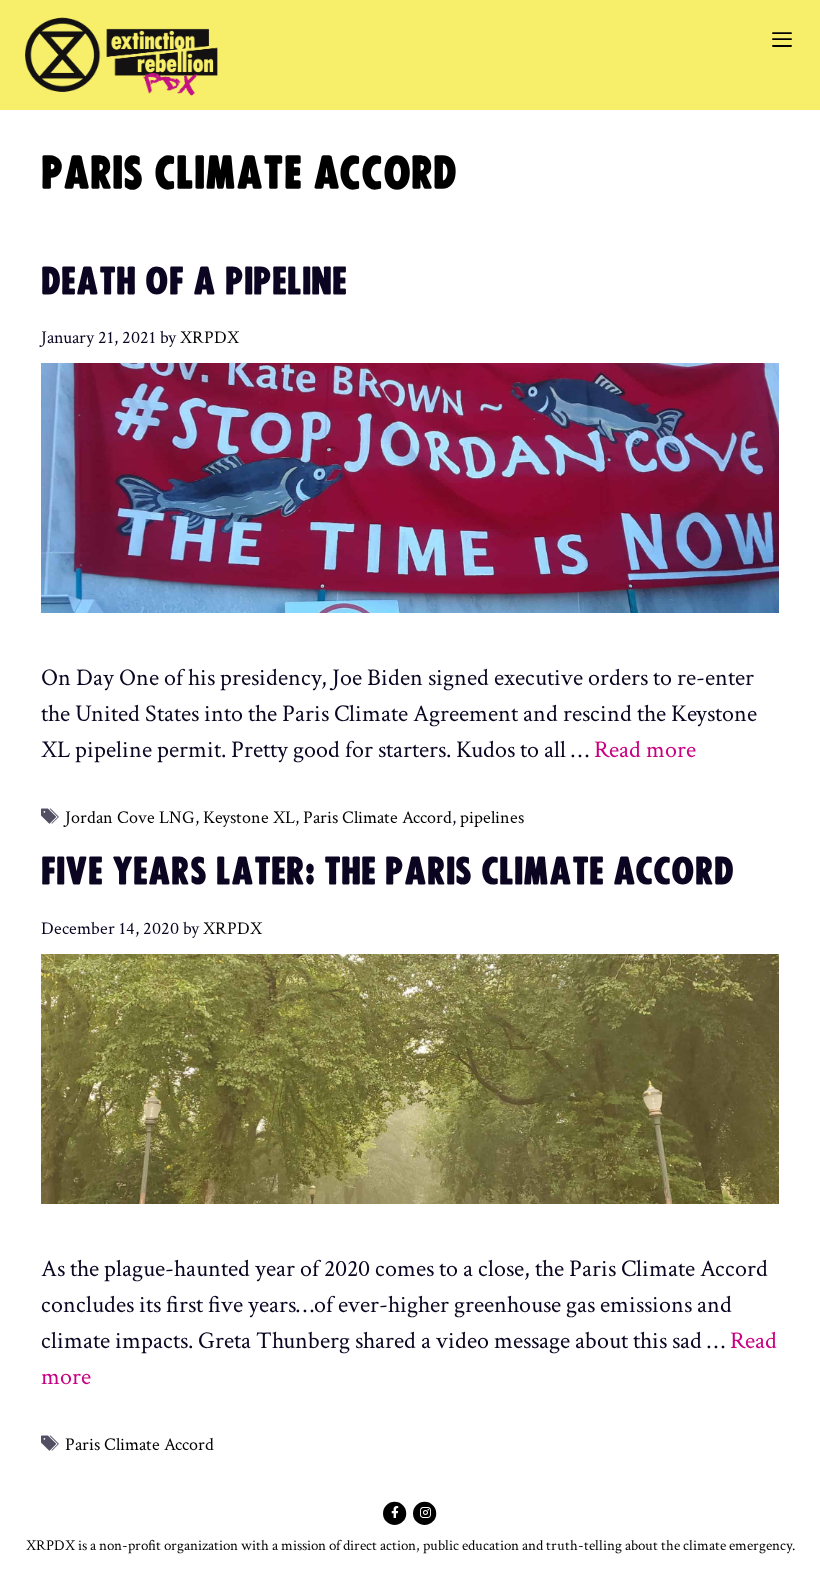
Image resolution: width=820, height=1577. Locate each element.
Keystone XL (249, 817)
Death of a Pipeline (194, 283)
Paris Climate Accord (377, 817)
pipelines (492, 817)
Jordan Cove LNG (130, 817)
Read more (645, 749)
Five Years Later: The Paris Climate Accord (387, 873)
